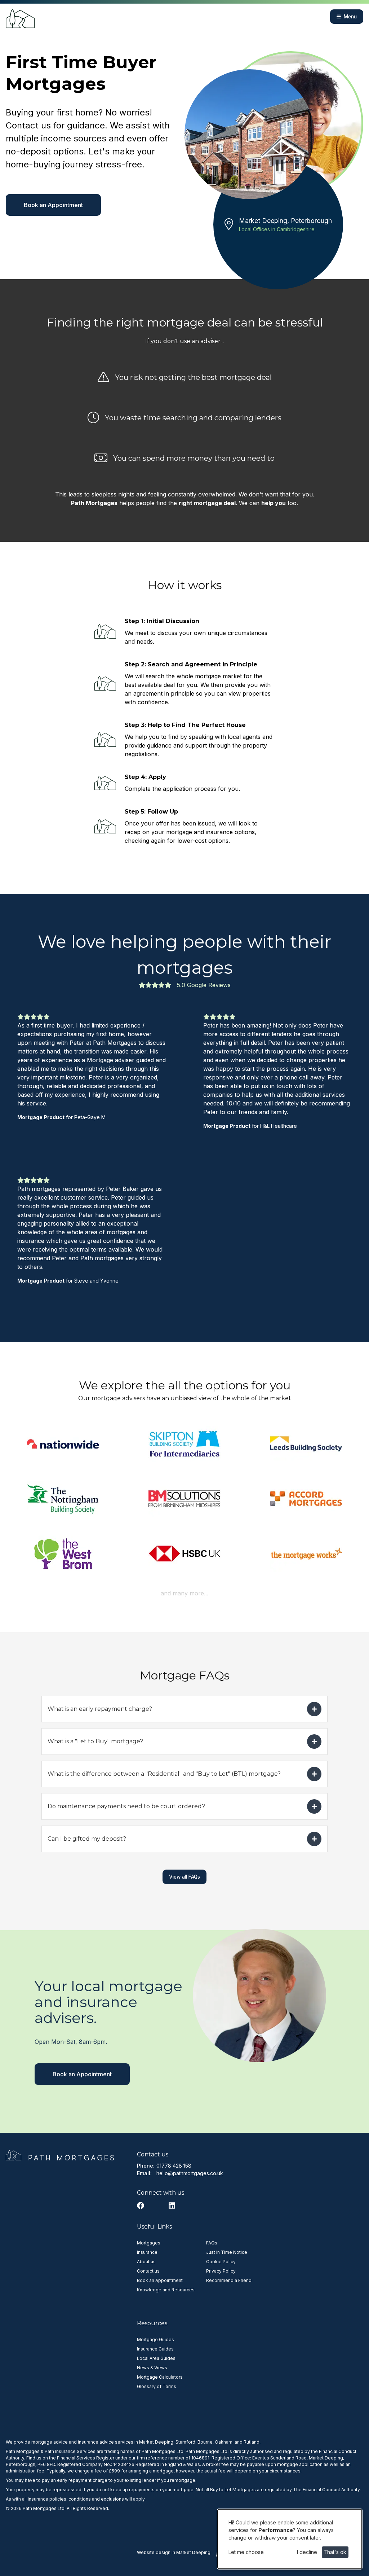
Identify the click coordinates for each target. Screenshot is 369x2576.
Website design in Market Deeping (174, 2552)
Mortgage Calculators (160, 2377)
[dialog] (290, 2539)
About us (146, 2262)
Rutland (252, 2442)
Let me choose (246, 2552)
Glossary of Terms (157, 2386)
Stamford (185, 2442)
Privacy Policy (221, 2271)
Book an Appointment (53, 205)
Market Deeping (156, 2442)
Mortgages (149, 2243)
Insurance (147, 2252)
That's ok (335, 2552)
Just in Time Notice (227, 2252)
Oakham (224, 2442)
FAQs (212, 2243)
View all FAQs (184, 1877)
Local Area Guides (156, 2358)
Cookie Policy (221, 2262)
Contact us (148, 2271)
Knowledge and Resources (166, 2290)
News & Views (152, 2368)
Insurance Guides (155, 2349)
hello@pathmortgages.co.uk (190, 2173)
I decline (307, 2552)
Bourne (205, 2442)
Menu (350, 17)
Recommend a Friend (229, 2280)
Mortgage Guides (155, 2340)
